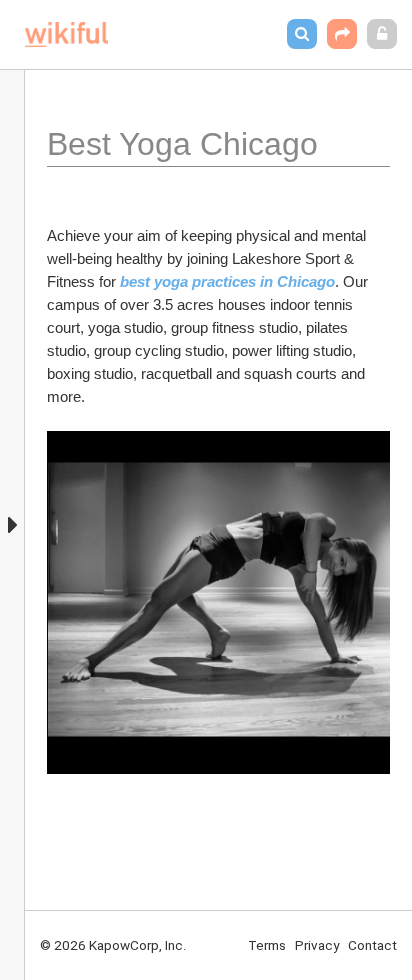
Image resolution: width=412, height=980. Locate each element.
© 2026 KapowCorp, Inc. (113, 945)
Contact (372, 945)
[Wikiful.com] (66, 34)
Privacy (317, 945)
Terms (267, 945)
